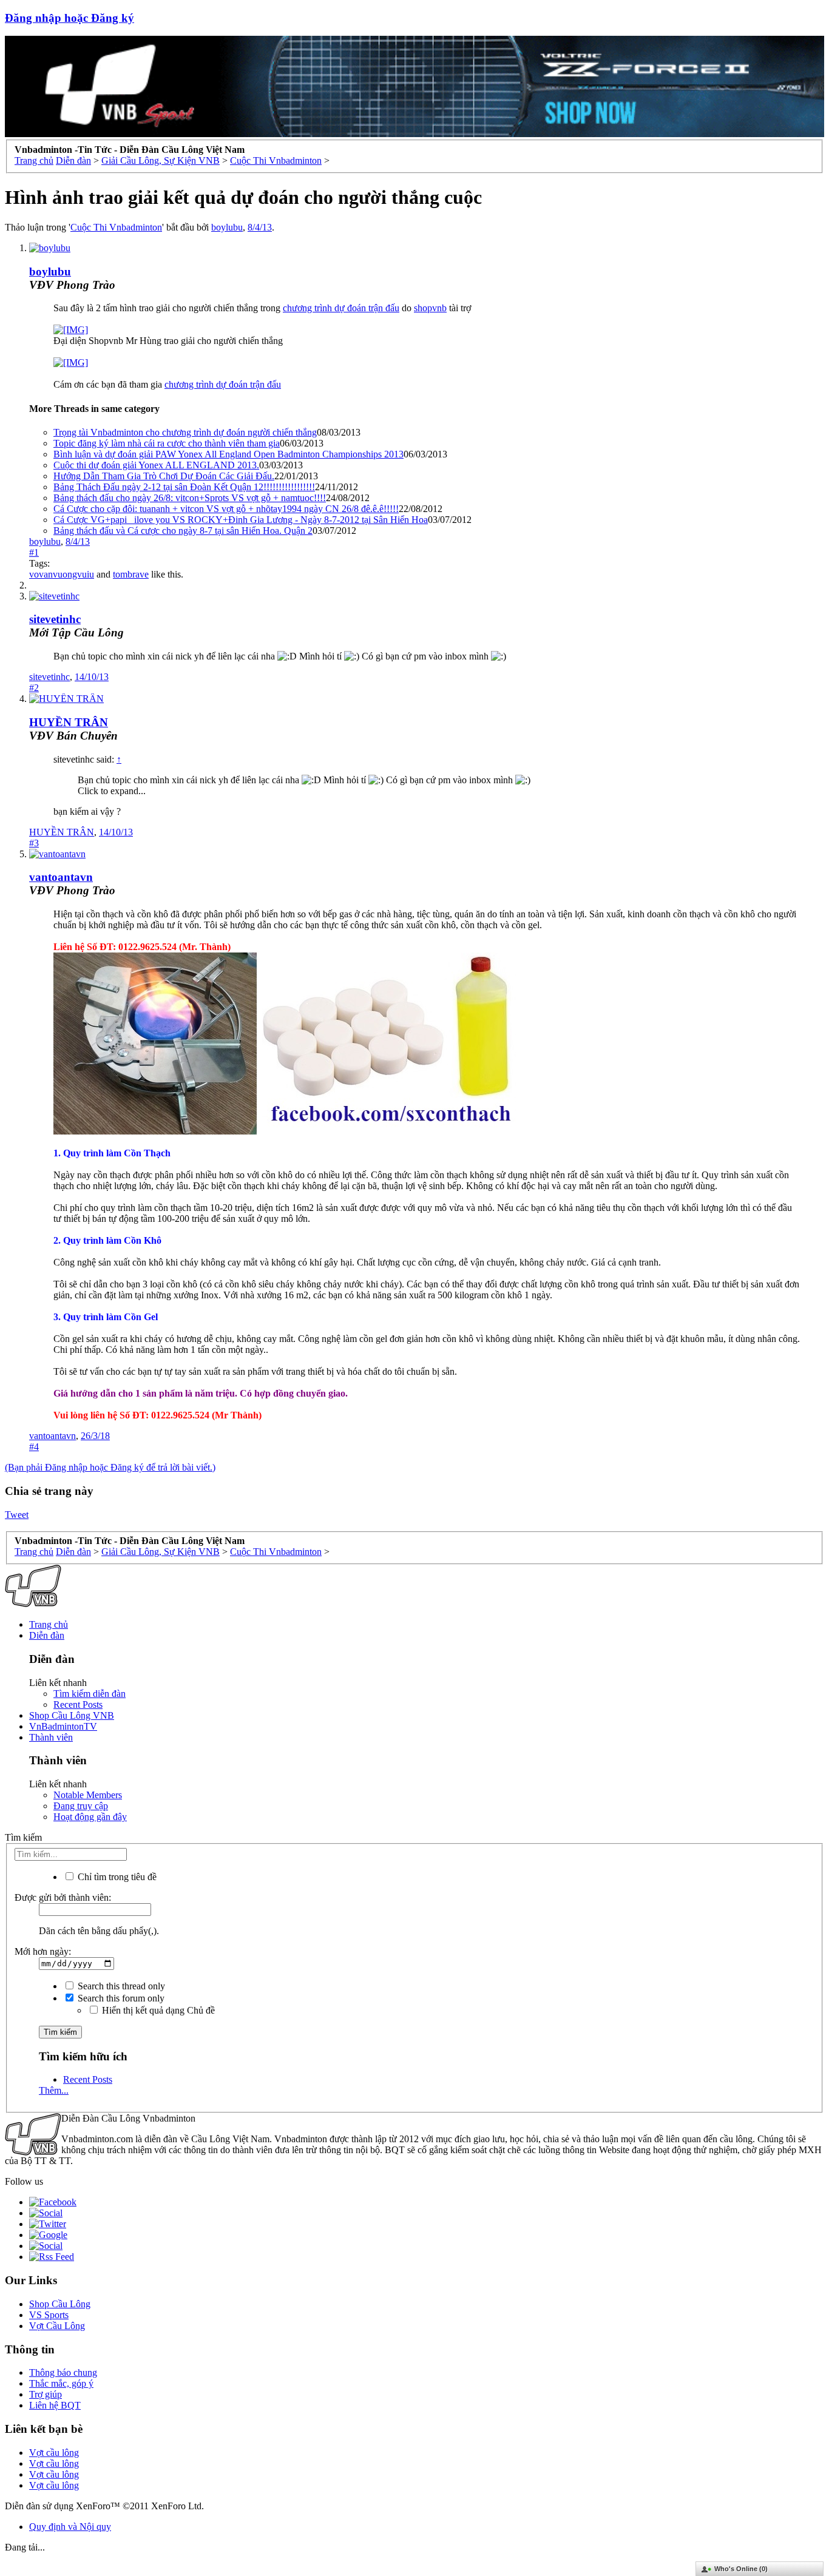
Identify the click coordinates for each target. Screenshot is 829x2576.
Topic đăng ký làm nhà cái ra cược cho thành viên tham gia (167, 443)
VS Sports (49, 2315)
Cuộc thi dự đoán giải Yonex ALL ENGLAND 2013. (156, 465)
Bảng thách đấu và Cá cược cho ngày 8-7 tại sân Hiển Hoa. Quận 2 (183, 531)
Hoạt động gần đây (90, 1817)
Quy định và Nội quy (70, 2527)
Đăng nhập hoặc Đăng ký (69, 18)
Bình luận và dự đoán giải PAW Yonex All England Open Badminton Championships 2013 (228, 454)
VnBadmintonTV (63, 1726)
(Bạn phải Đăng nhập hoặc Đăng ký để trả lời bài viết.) (110, 1467)
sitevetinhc (55, 619)
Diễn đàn (47, 1635)
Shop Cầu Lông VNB (72, 1715)
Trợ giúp (46, 2394)
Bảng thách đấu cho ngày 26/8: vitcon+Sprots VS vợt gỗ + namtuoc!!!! (190, 498)
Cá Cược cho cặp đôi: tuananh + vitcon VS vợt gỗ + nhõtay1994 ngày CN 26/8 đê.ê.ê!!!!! (226, 509)
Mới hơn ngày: (43, 1951)
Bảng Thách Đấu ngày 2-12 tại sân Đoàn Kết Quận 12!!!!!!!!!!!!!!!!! (184, 487)
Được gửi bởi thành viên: (63, 1897)
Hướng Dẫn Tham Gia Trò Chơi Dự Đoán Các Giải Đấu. (164, 476)
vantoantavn (61, 877)
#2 (34, 688)
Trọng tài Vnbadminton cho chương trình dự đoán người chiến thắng (185, 432)
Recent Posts (78, 1704)
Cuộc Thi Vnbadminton (116, 227)
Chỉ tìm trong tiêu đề (116, 1877)
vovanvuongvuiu (62, 574)
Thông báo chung (63, 2372)
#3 (34, 843)
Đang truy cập (81, 1806)
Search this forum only (120, 1998)
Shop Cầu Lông (60, 2304)
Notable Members (88, 1795)
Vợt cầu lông (54, 2453)
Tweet (17, 1515)
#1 (34, 552)
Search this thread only (120, 1986)
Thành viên (51, 1737)
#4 (34, 1447)
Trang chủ (49, 1624)
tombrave (131, 574)
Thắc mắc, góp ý (61, 2383)
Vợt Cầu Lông (57, 2326)
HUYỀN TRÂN (69, 722)
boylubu (227, 227)
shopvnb (430, 308)
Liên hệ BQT (55, 2405)
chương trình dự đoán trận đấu (341, 308)
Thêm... (54, 2090)
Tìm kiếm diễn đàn (90, 1694)
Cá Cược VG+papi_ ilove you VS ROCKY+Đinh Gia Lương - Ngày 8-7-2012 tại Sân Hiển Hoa (241, 520)
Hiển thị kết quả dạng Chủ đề (157, 2010)
